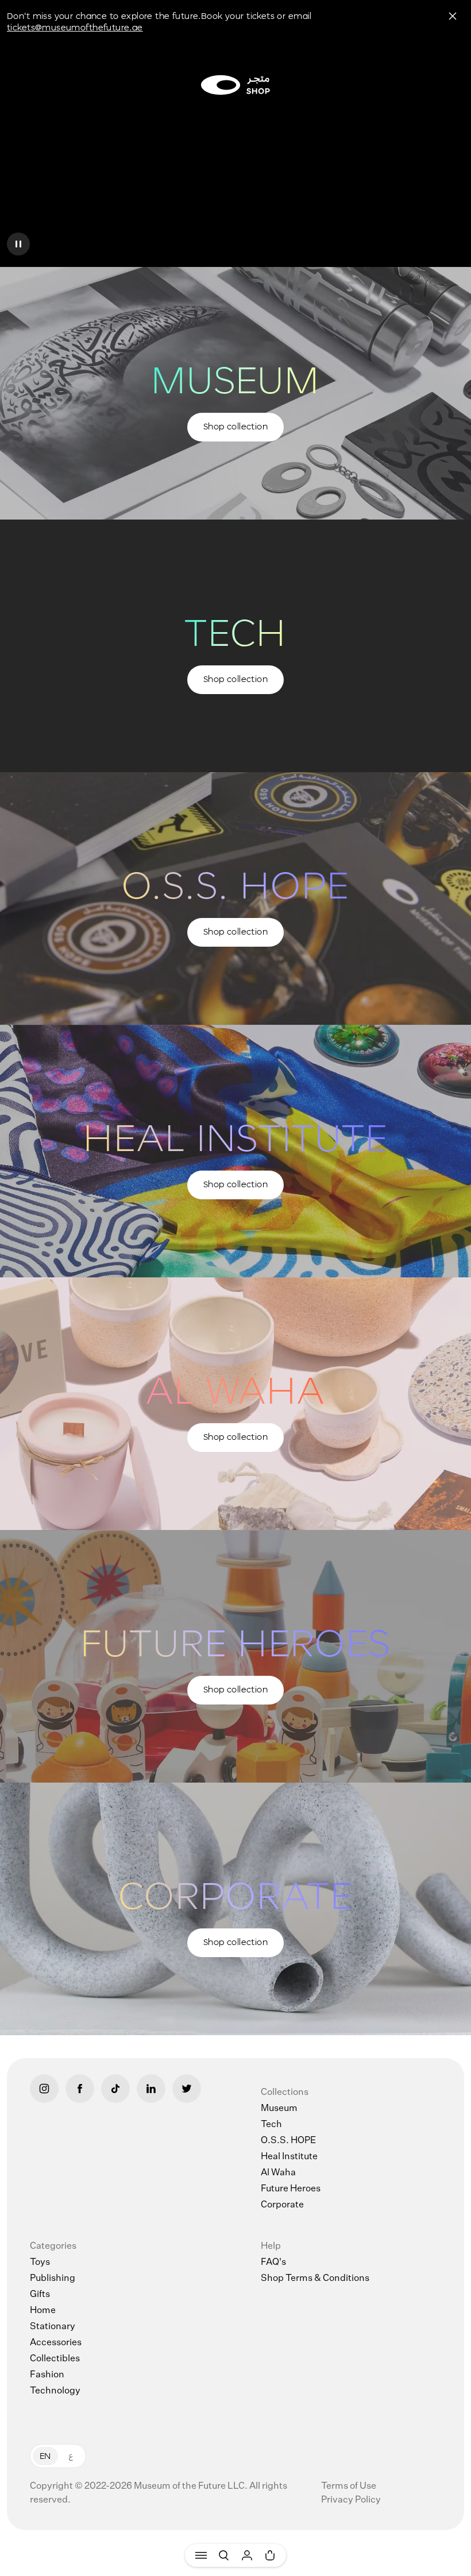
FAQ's (273, 2263)
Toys (40, 2263)
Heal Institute (289, 2157)
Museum (279, 2109)
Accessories (56, 2343)
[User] (247, 2555)
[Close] (453, 16)
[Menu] (201, 2555)
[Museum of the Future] (235, 85)
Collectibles (55, 2359)
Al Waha (278, 2173)
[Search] (224, 2555)
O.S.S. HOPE (288, 2141)
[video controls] (18, 244)
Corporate (282, 2205)
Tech (271, 2125)
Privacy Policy (351, 2500)
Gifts (40, 2295)
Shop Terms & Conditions (315, 2279)
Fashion (47, 2375)
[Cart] (270, 2555)
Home (43, 2311)
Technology (55, 2391)
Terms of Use (349, 2486)
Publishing (53, 2279)
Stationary (53, 2327)
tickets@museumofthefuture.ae (75, 27)
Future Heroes (291, 2189)
